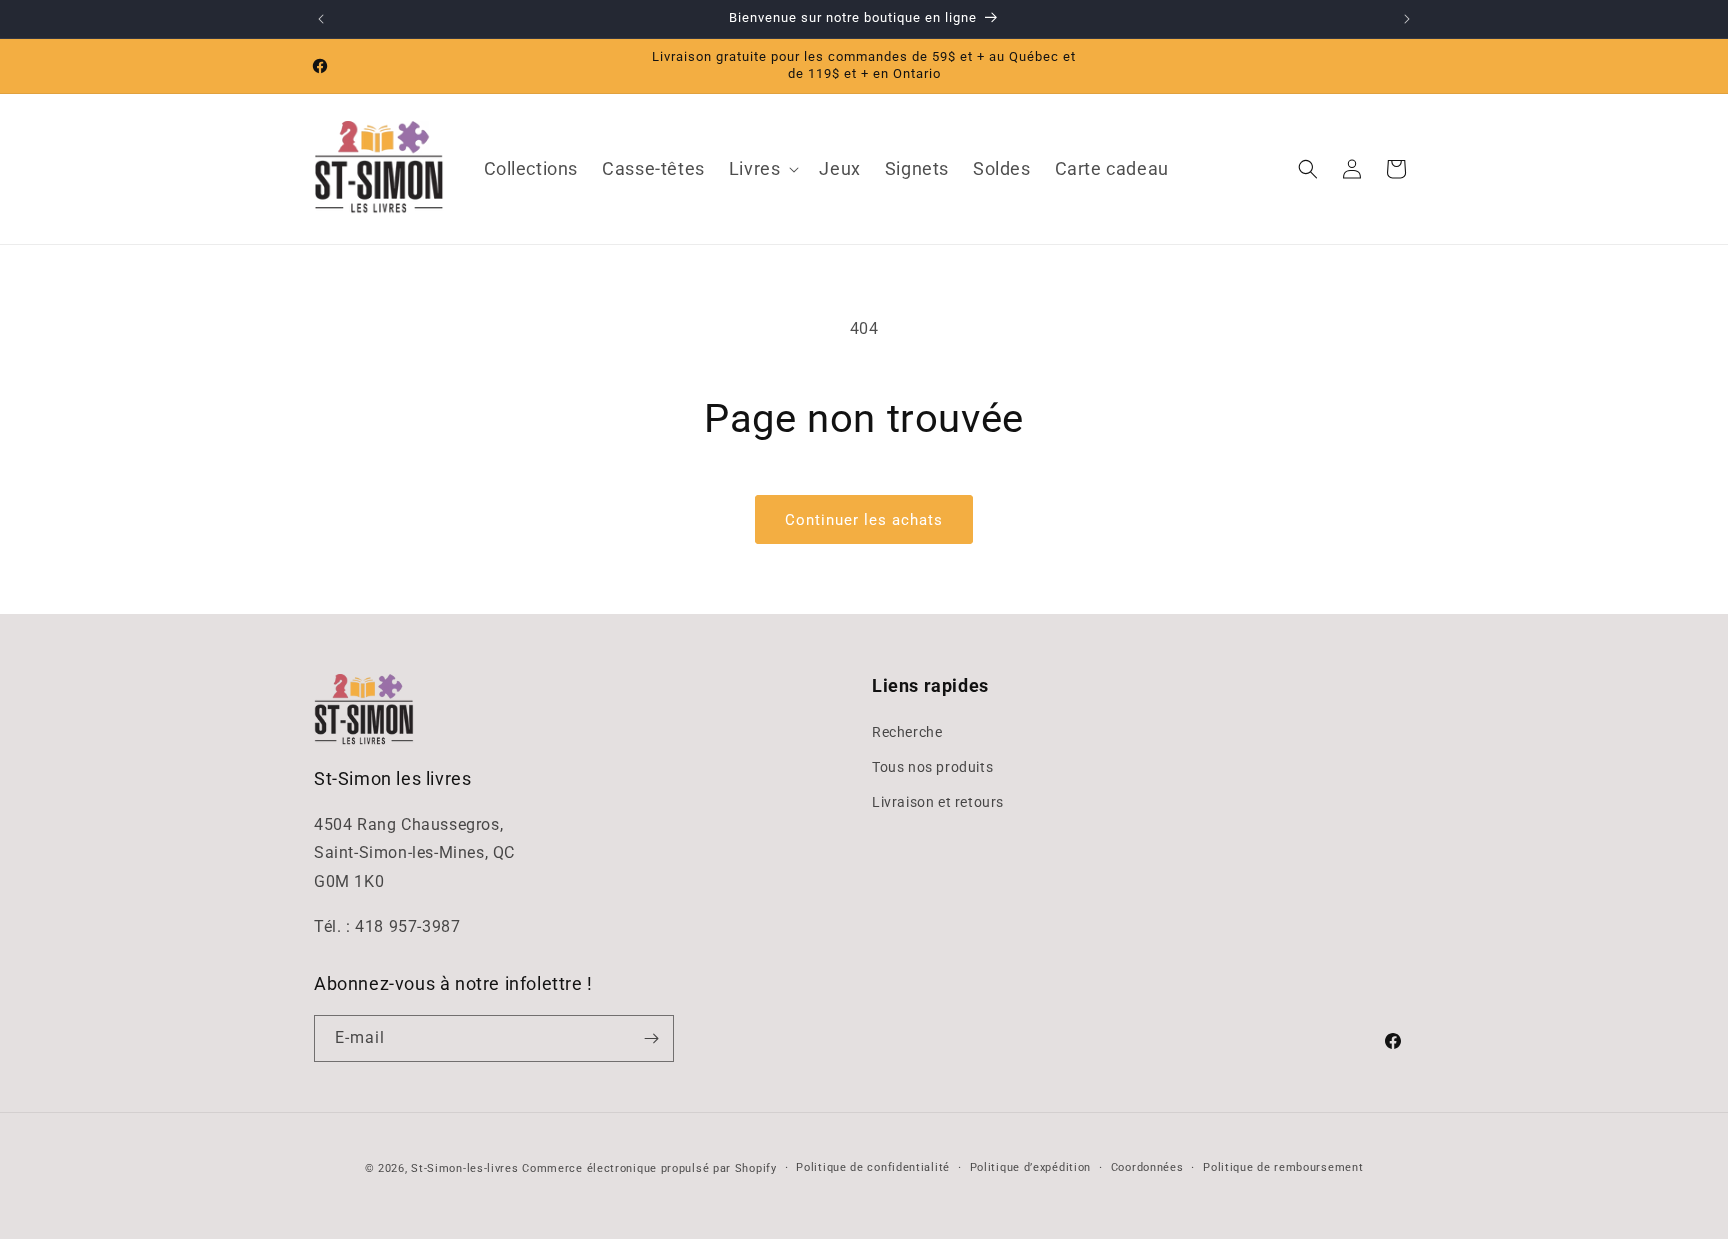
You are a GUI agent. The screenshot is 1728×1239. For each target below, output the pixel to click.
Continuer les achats (864, 520)
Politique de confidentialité (873, 1167)
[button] (762, 168)
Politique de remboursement (1283, 1167)
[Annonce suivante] (1407, 19)
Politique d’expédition (1030, 1167)
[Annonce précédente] (321, 19)
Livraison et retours (938, 802)
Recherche (907, 732)
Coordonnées (1147, 1167)
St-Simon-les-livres (464, 1168)
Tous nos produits (932, 767)
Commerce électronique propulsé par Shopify (649, 1168)
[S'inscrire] (651, 1038)
